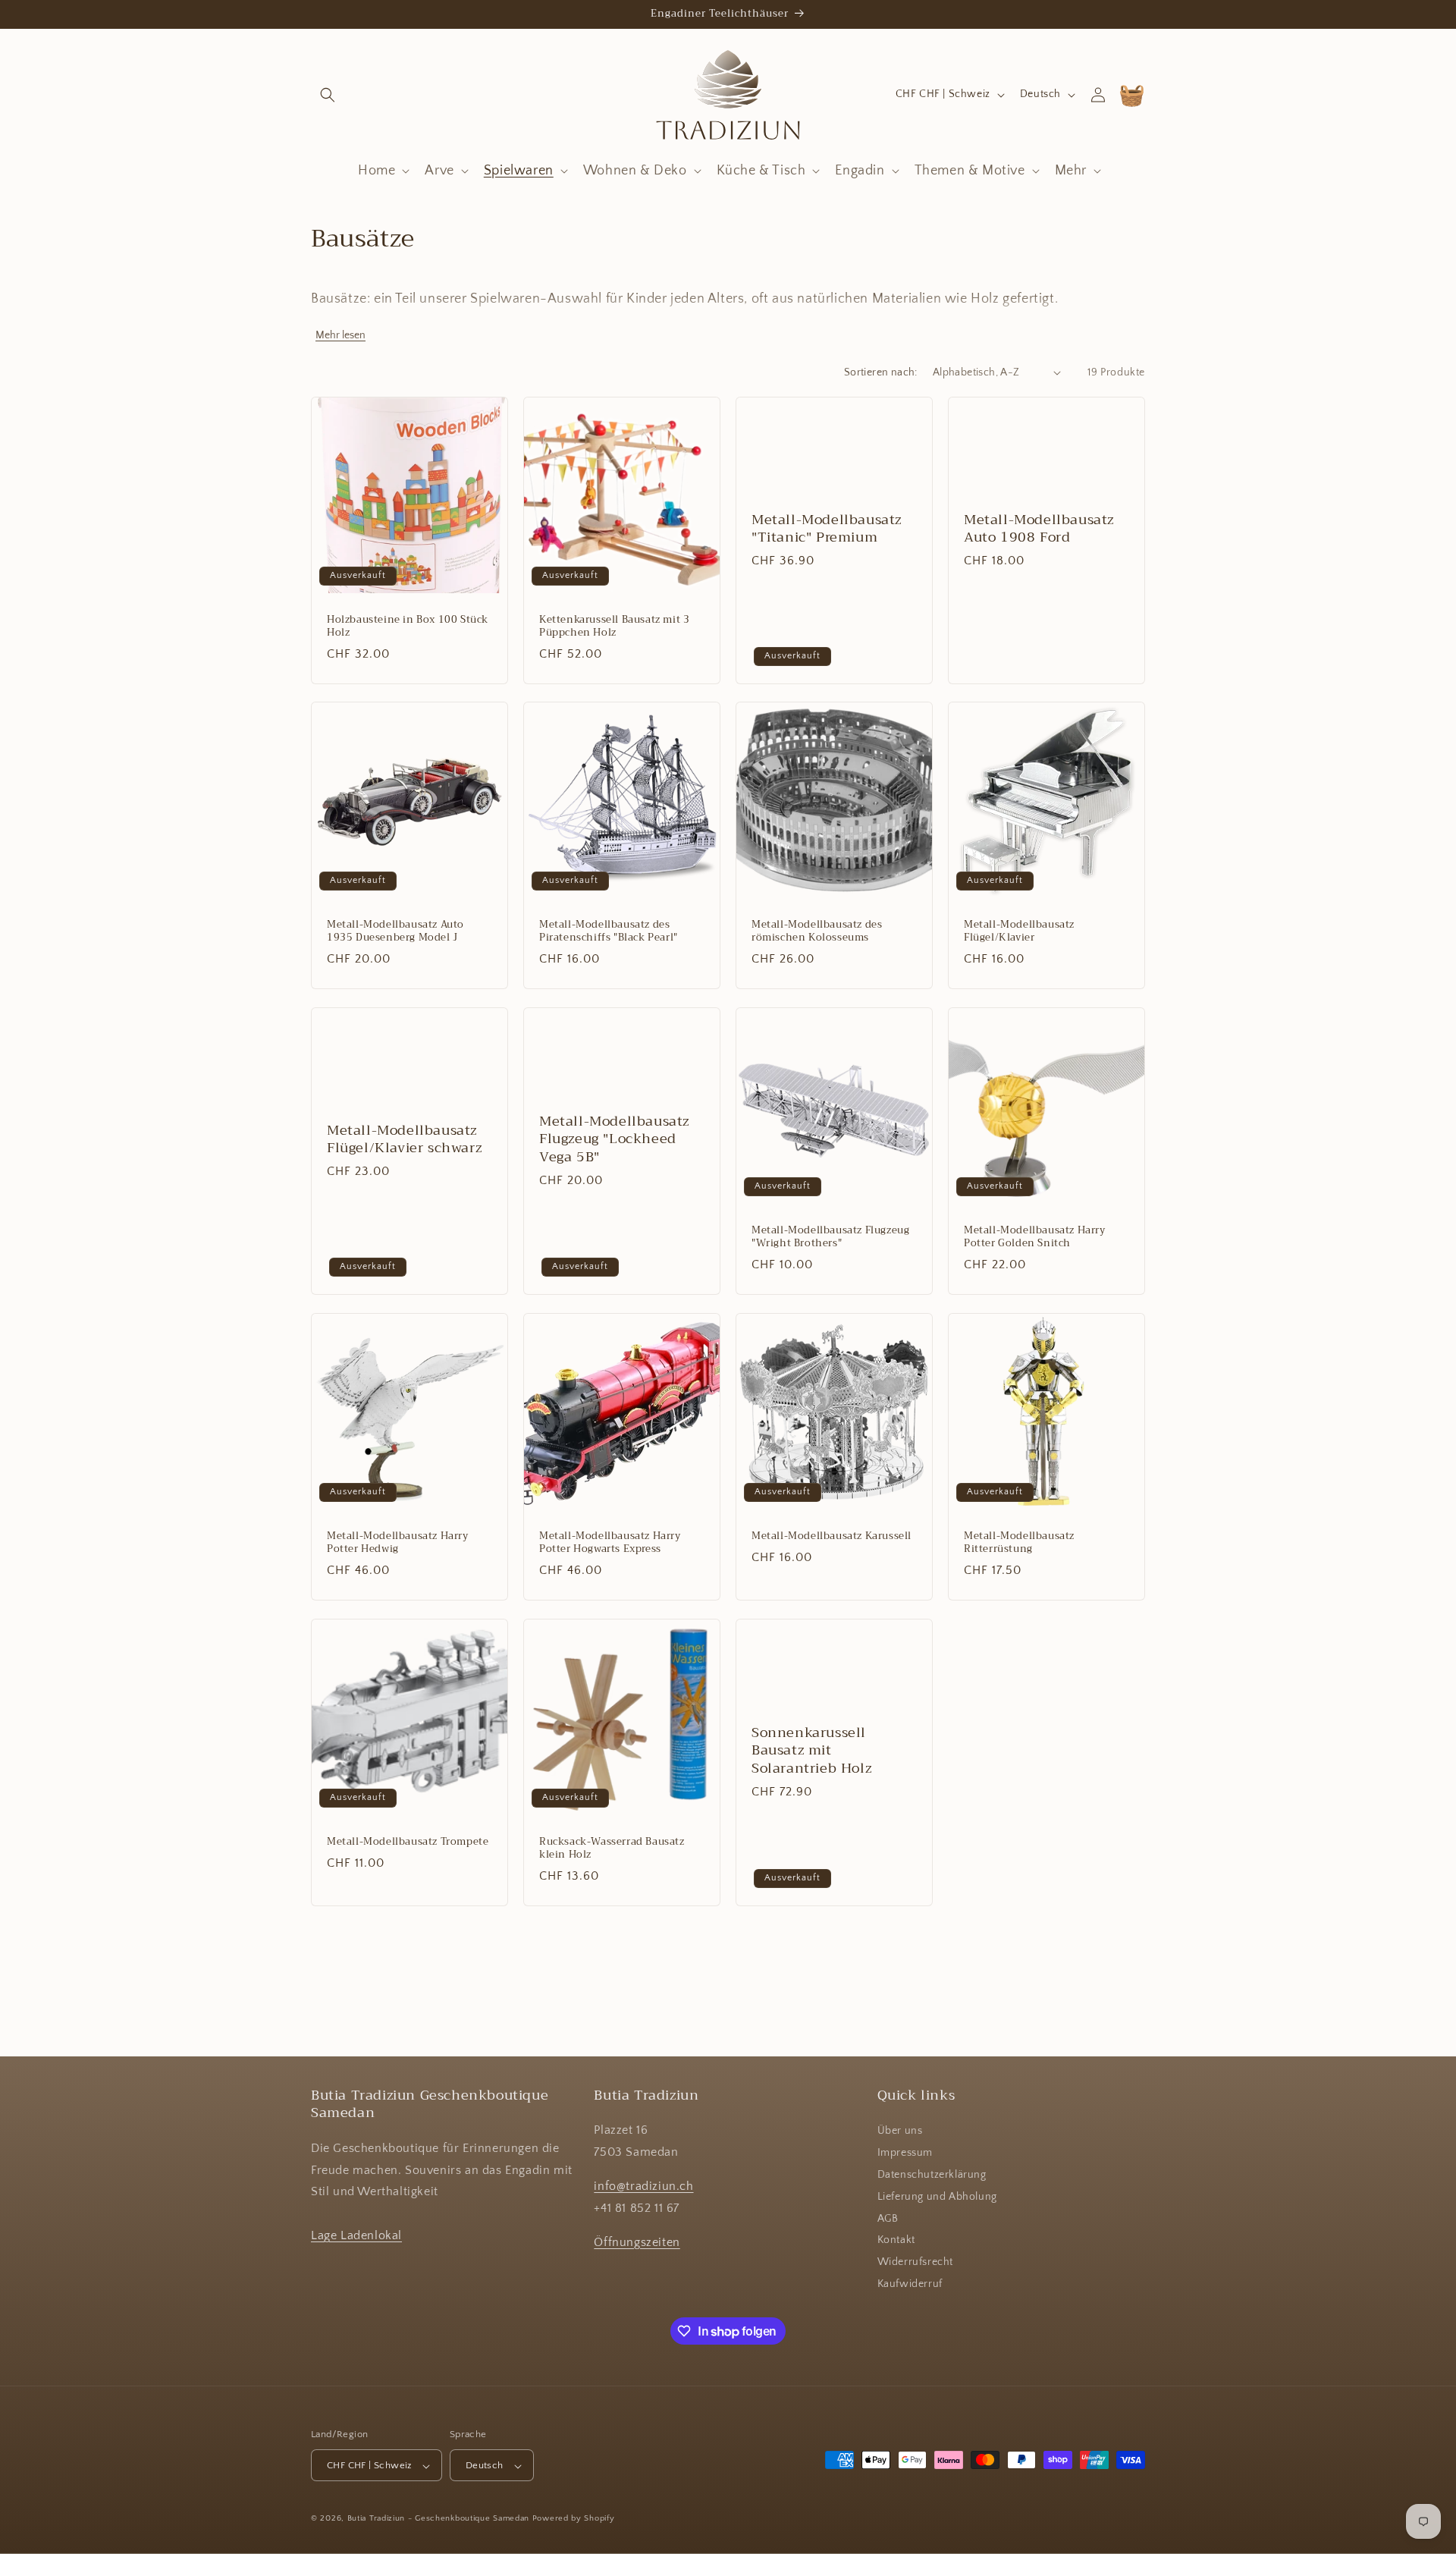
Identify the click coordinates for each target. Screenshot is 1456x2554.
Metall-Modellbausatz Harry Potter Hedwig (398, 1543)
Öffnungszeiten (637, 2242)
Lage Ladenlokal (356, 2235)
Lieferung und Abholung (937, 2197)
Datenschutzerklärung (932, 2175)
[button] (328, 95)
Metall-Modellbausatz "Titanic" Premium (827, 528)
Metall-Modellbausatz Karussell (832, 1536)
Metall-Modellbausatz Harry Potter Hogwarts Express (610, 1543)
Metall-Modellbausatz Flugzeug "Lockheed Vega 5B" (614, 1139)
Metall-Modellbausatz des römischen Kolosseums (817, 931)
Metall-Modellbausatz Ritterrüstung (1019, 1543)
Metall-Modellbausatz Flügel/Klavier (1019, 931)
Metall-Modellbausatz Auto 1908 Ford (1039, 528)
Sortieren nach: (881, 372)
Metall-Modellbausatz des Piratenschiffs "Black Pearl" (609, 931)
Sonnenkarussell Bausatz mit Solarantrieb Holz (811, 1751)
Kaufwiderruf (910, 2284)
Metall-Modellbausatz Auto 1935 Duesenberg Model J (395, 931)
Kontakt (896, 2241)
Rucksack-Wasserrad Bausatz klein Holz (612, 1849)
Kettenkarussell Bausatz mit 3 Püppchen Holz (614, 627)
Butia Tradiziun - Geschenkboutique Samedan (438, 2519)
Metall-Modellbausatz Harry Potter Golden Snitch (1035, 1237)
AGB (888, 2219)
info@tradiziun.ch (643, 2186)
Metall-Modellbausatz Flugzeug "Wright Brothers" (830, 1237)
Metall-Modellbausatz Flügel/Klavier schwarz (404, 1140)
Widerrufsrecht (915, 2263)
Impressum (905, 2153)
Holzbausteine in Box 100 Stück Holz (408, 627)
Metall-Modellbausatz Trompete (408, 1842)
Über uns (900, 2131)
